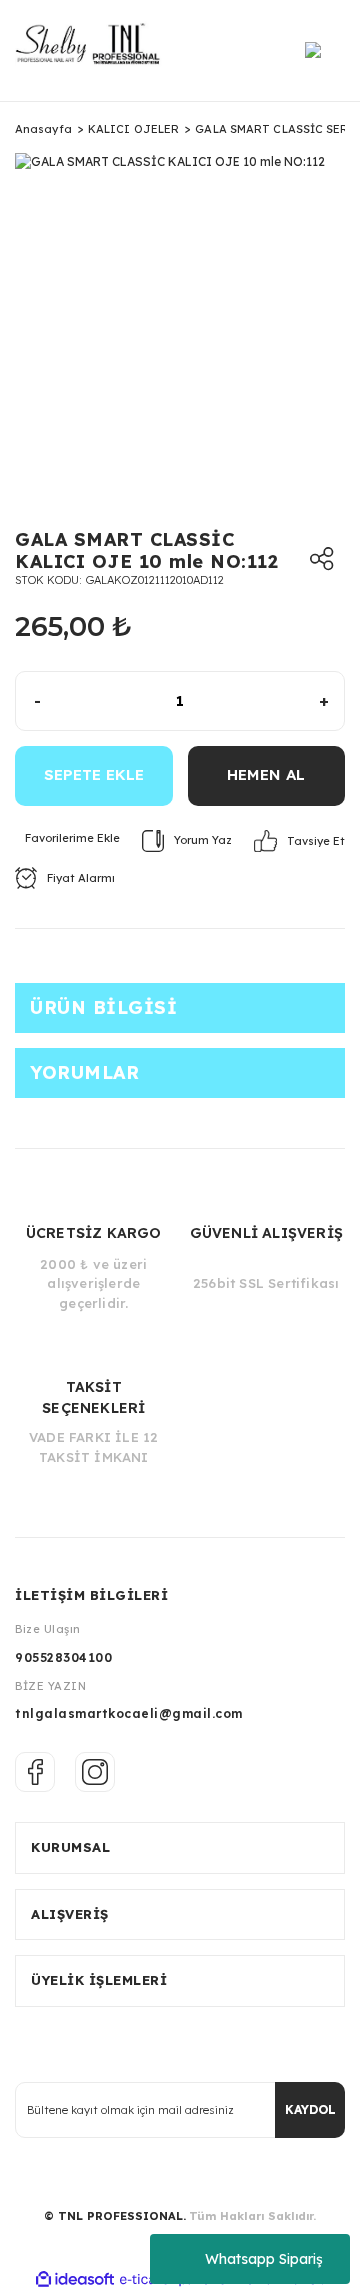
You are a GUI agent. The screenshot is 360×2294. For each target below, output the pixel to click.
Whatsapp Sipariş (264, 2259)
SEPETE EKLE (94, 774)
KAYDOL (310, 2109)
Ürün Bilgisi (103, 1007)
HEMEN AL (266, 774)
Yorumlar (84, 1072)
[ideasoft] (75, 2279)
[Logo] (94, 50)
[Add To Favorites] (67, 838)
